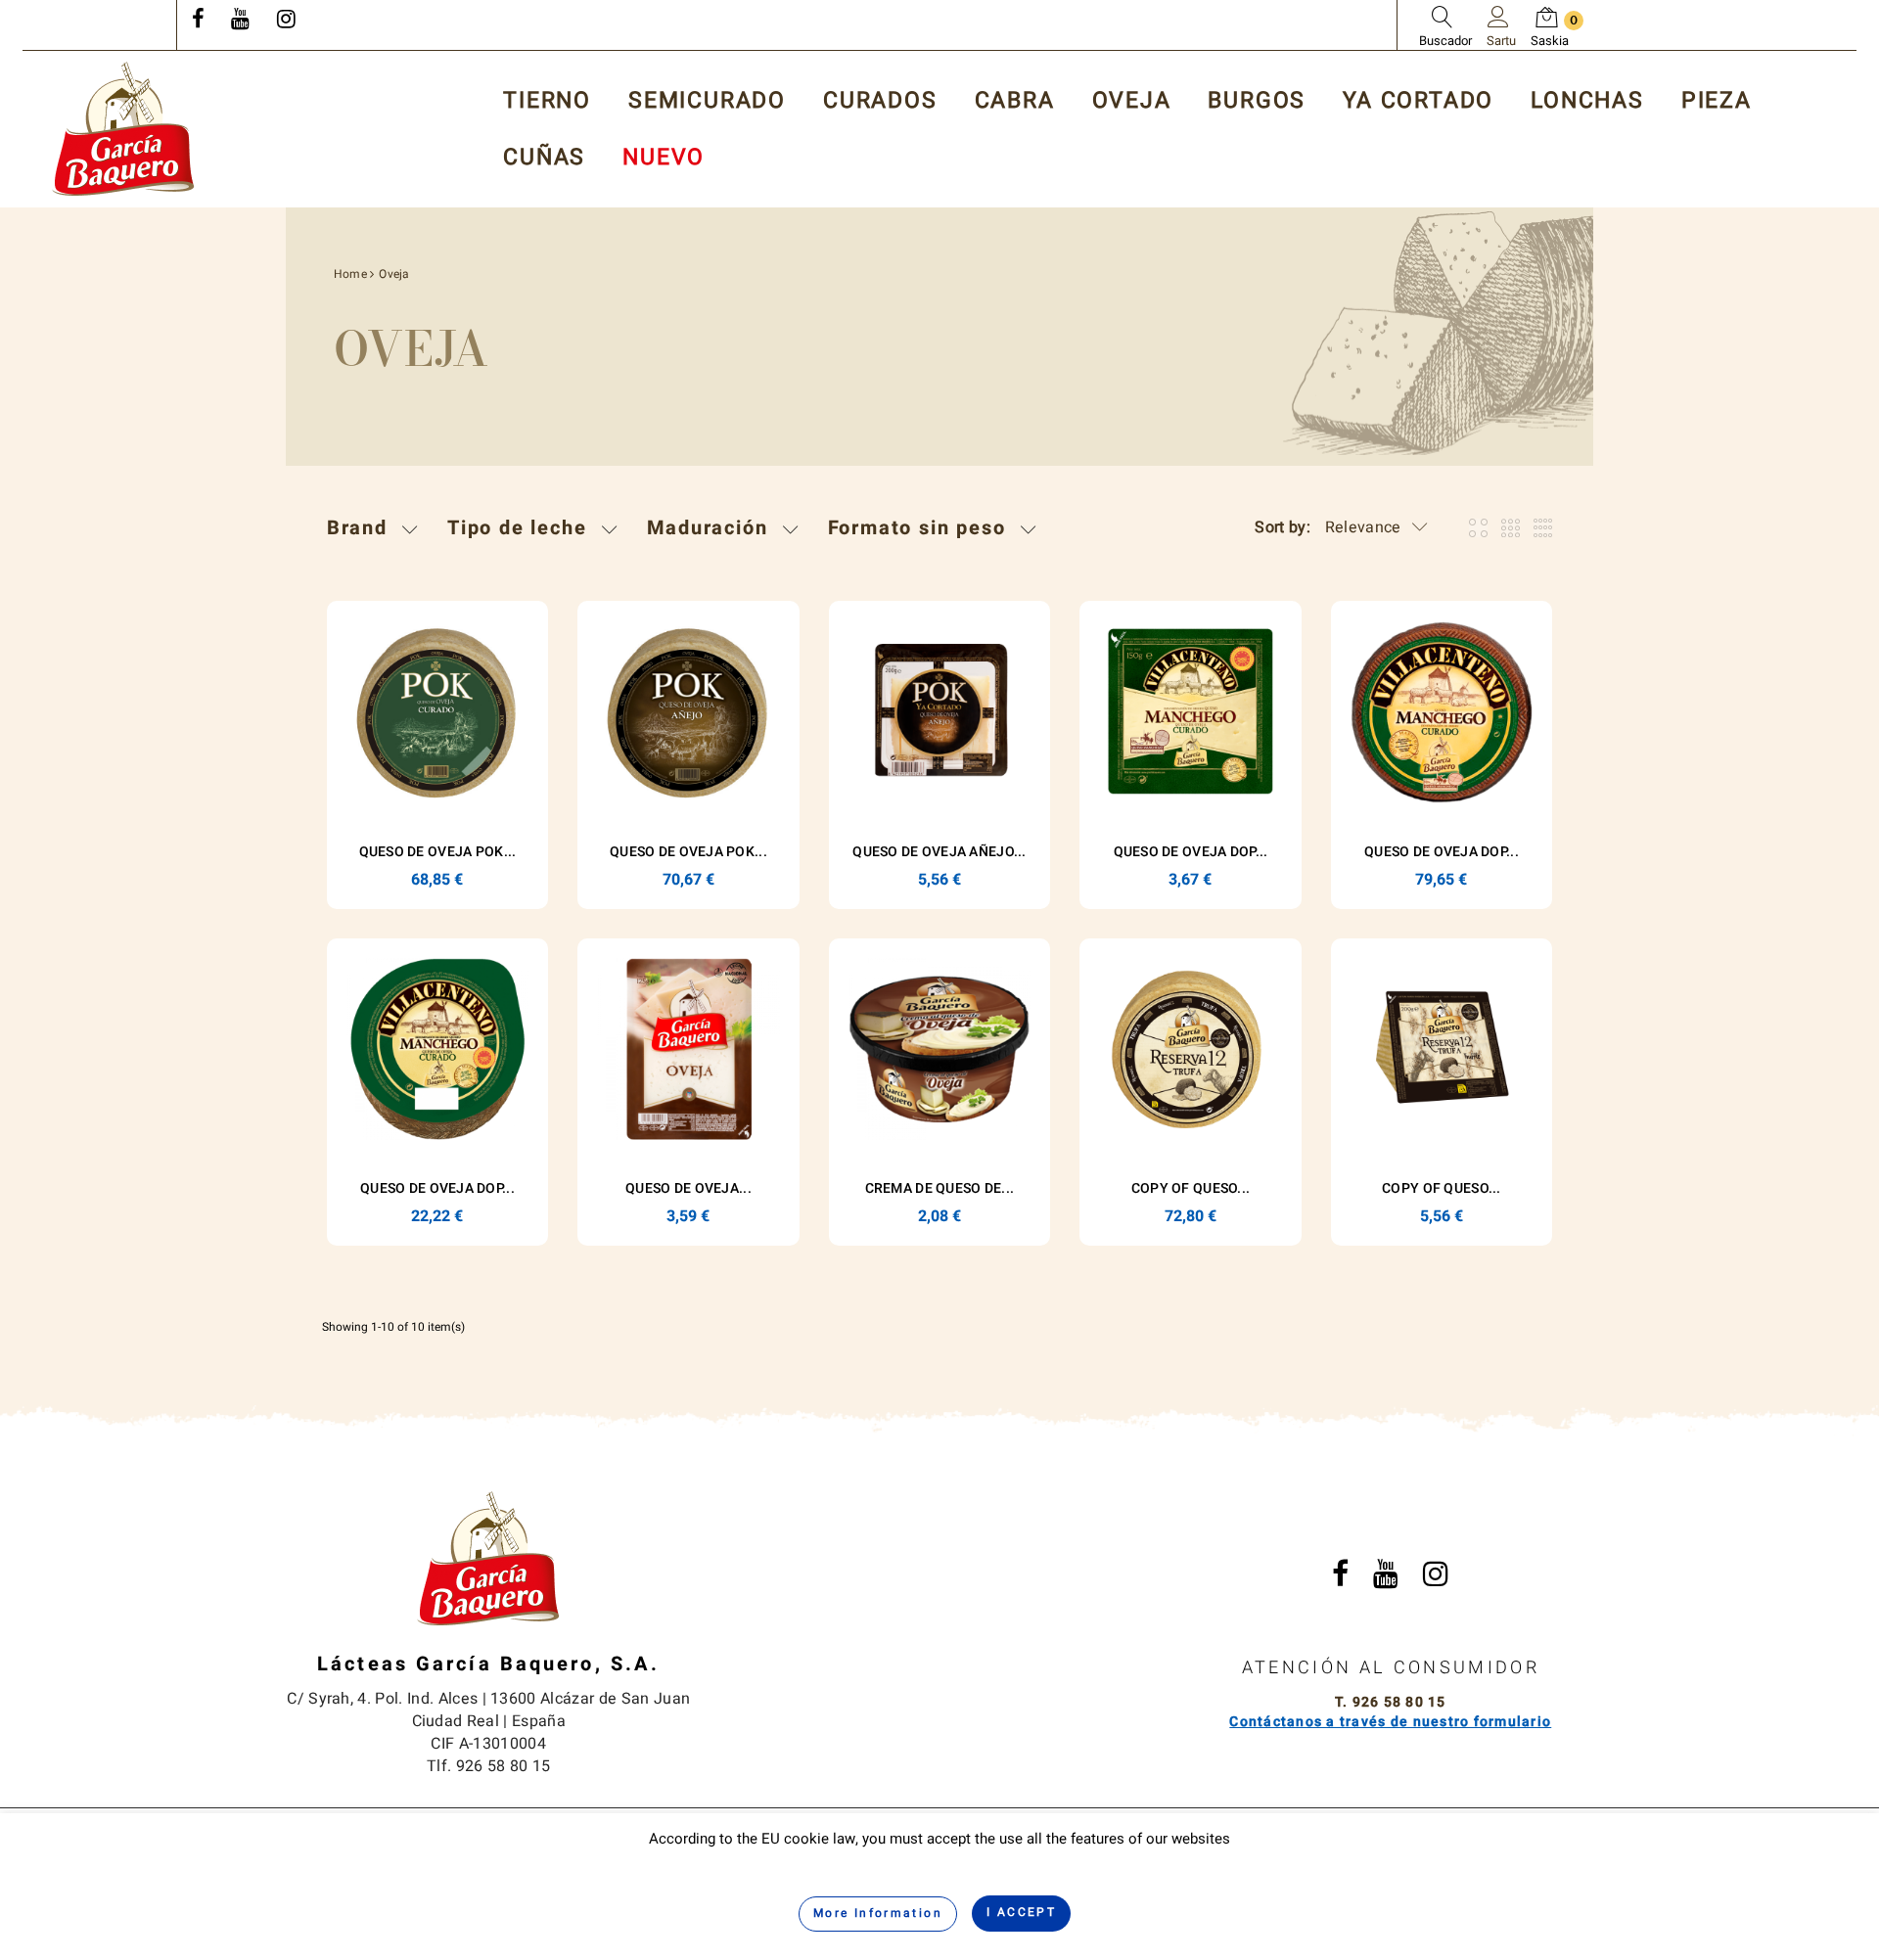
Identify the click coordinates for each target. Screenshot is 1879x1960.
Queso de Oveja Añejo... (939, 852)
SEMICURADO (707, 101)
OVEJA (1132, 101)
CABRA (1015, 101)
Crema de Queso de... (940, 1188)
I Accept (1021, 1912)
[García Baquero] (123, 129)
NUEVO (664, 158)
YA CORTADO (1418, 101)
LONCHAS (1587, 101)
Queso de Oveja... (688, 1188)
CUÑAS (544, 158)
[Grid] (1478, 528)
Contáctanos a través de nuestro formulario (1390, 1722)
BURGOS (1257, 101)
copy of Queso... (1191, 1188)
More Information (878, 1913)
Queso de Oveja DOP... (1191, 852)
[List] (1543, 528)
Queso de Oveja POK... (438, 852)
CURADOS (880, 101)
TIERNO (547, 101)
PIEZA (1717, 101)
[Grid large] (1511, 528)
